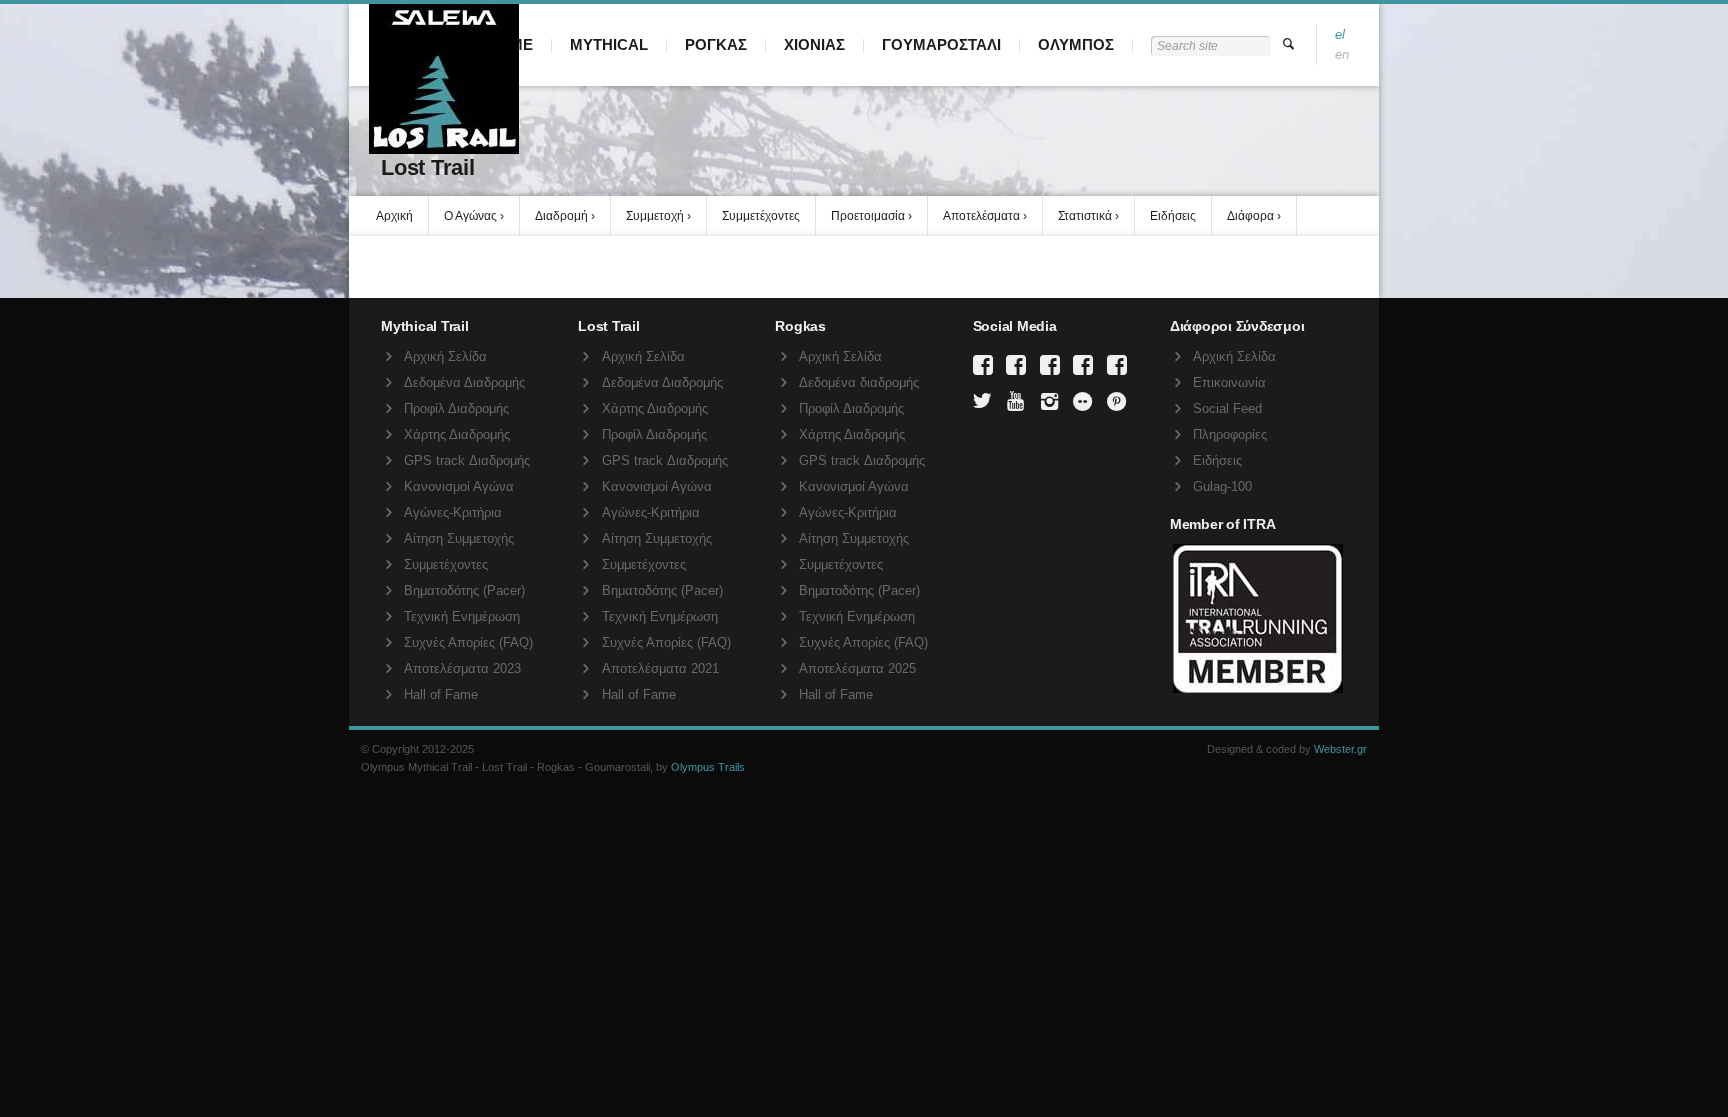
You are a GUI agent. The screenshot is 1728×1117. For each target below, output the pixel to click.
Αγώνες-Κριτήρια (453, 512)
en (1342, 54)
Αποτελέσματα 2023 (462, 668)
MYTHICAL (609, 44)
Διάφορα (1250, 216)
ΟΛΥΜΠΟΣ (1076, 44)
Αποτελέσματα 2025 (857, 668)
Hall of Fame (441, 694)
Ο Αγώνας (470, 216)
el (1340, 34)
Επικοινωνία (1229, 382)
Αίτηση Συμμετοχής (459, 538)
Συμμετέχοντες (761, 216)
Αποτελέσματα (981, 216)
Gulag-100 (1222, 486)
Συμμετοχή (655, 216)
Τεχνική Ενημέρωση (462, 616)
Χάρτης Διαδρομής (457, 434)
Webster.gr (1340, 749)
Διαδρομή (561, 216)
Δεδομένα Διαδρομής (464, 382)
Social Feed (1227, 408)
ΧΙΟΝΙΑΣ (814, 44)
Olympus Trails (708, 767)
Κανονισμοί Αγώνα (459, 486)
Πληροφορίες (1230, 434)
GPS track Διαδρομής (467, 460)
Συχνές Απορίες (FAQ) (468, 642)
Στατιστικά (1085, 216)
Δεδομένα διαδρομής (859, 382)
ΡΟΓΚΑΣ (716, 44)
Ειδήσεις (1173, 216)
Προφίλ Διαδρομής (456, 408)
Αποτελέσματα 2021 (660, 668)
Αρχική (394, 216)
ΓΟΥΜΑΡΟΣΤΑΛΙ (941, 44)
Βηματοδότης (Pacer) (464, 590)
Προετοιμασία (868, 216)
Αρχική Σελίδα (445, 356)
